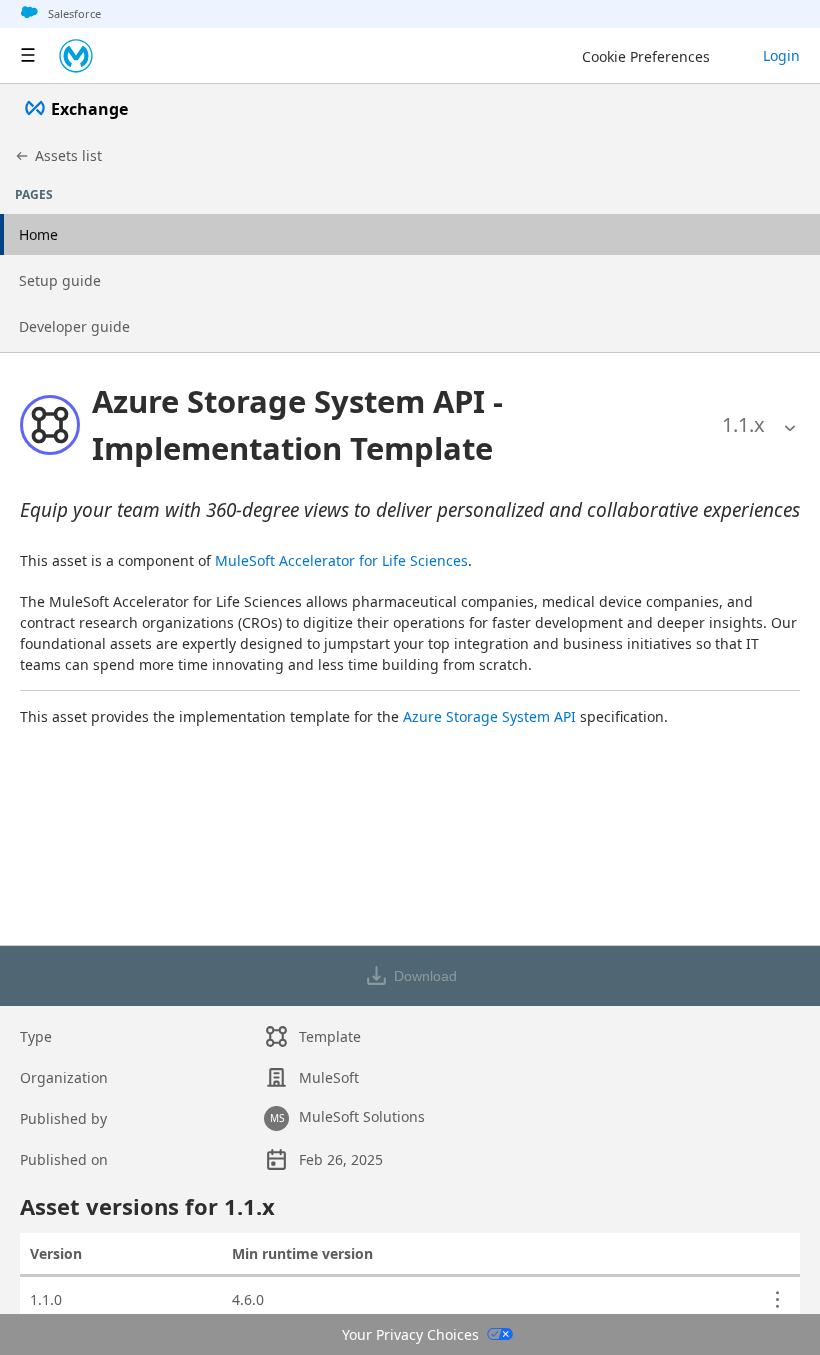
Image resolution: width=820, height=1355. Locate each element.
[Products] (28, 56)
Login (781, 55)
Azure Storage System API (489, 716)
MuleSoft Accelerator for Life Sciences (341, 560)
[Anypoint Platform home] (76, 56)
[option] (743, 425)
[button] (393, 424)
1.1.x (743, 424)
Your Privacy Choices (410, 1334)
